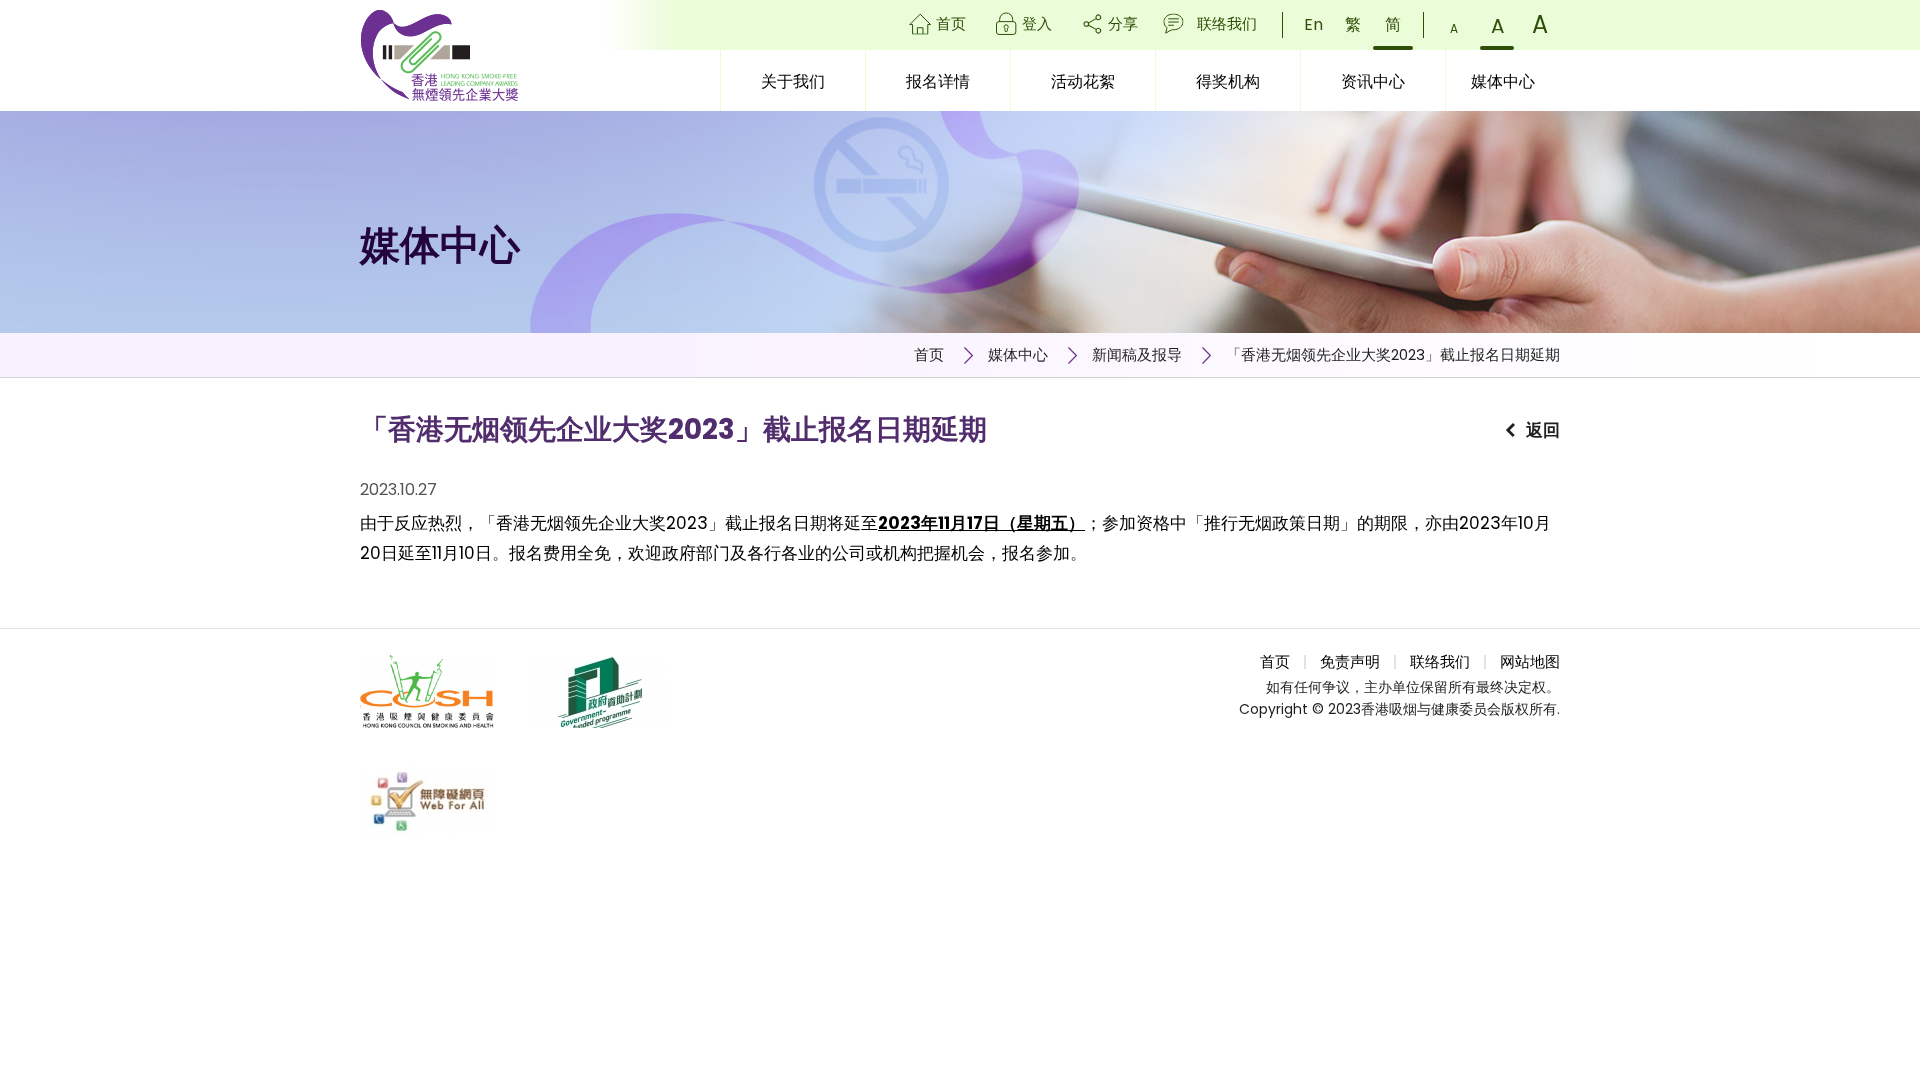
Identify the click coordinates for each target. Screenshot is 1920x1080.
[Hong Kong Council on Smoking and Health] (428, 692)
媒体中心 (1018, 354)
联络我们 (1227, 23)
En (1313, 24)
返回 (1543, 430)
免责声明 (1350, 662)
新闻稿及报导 (1137, 354)
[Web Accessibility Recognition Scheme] (428, 802)
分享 (1123, 23)
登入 (1037, 23)
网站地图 (1530, 662)
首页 (951, 23)
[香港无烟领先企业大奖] (439, 55)
